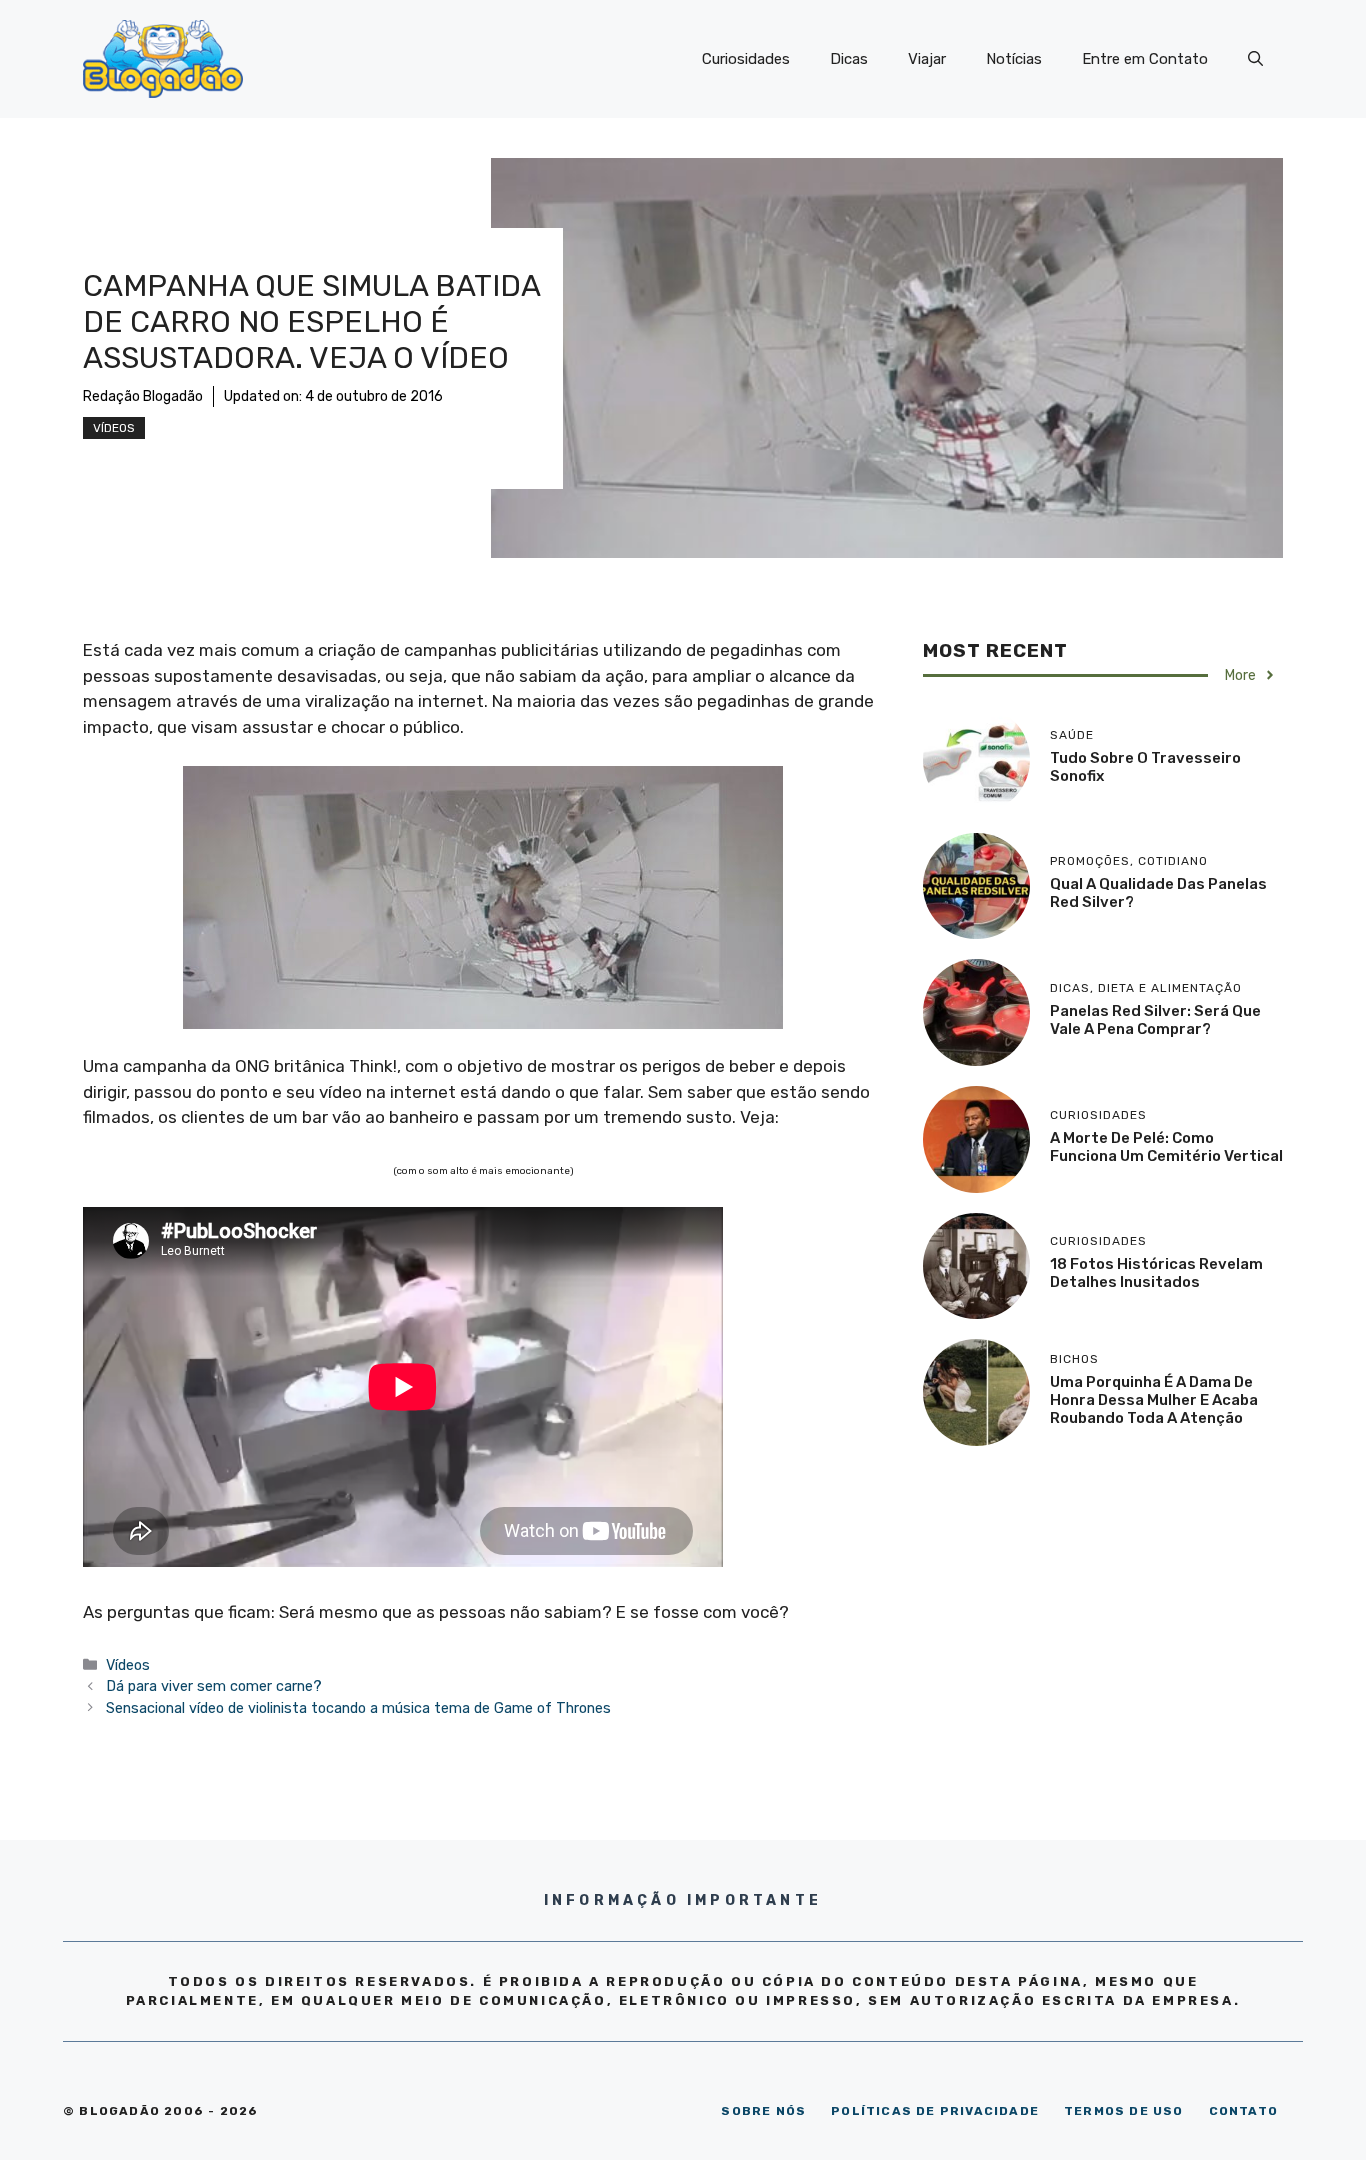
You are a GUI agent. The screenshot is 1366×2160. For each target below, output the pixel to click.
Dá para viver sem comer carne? (214, 1686)
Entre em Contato (1145, 59)
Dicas (849, 59)
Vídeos (114, 428)
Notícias (1014, 59)
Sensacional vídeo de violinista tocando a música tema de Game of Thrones (358, 1708)
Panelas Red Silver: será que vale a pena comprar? (1155, 1020)
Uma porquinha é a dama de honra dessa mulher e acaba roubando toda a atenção (1154, 1400)
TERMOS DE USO (1124, 2111)
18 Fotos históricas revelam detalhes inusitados (1156, 1273)
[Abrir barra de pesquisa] (1255, 59)
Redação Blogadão (143, 396)
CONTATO (1243, 2111)
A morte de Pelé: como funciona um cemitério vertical (1166, 1147)
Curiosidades (746, 59)
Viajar (927, 59)
